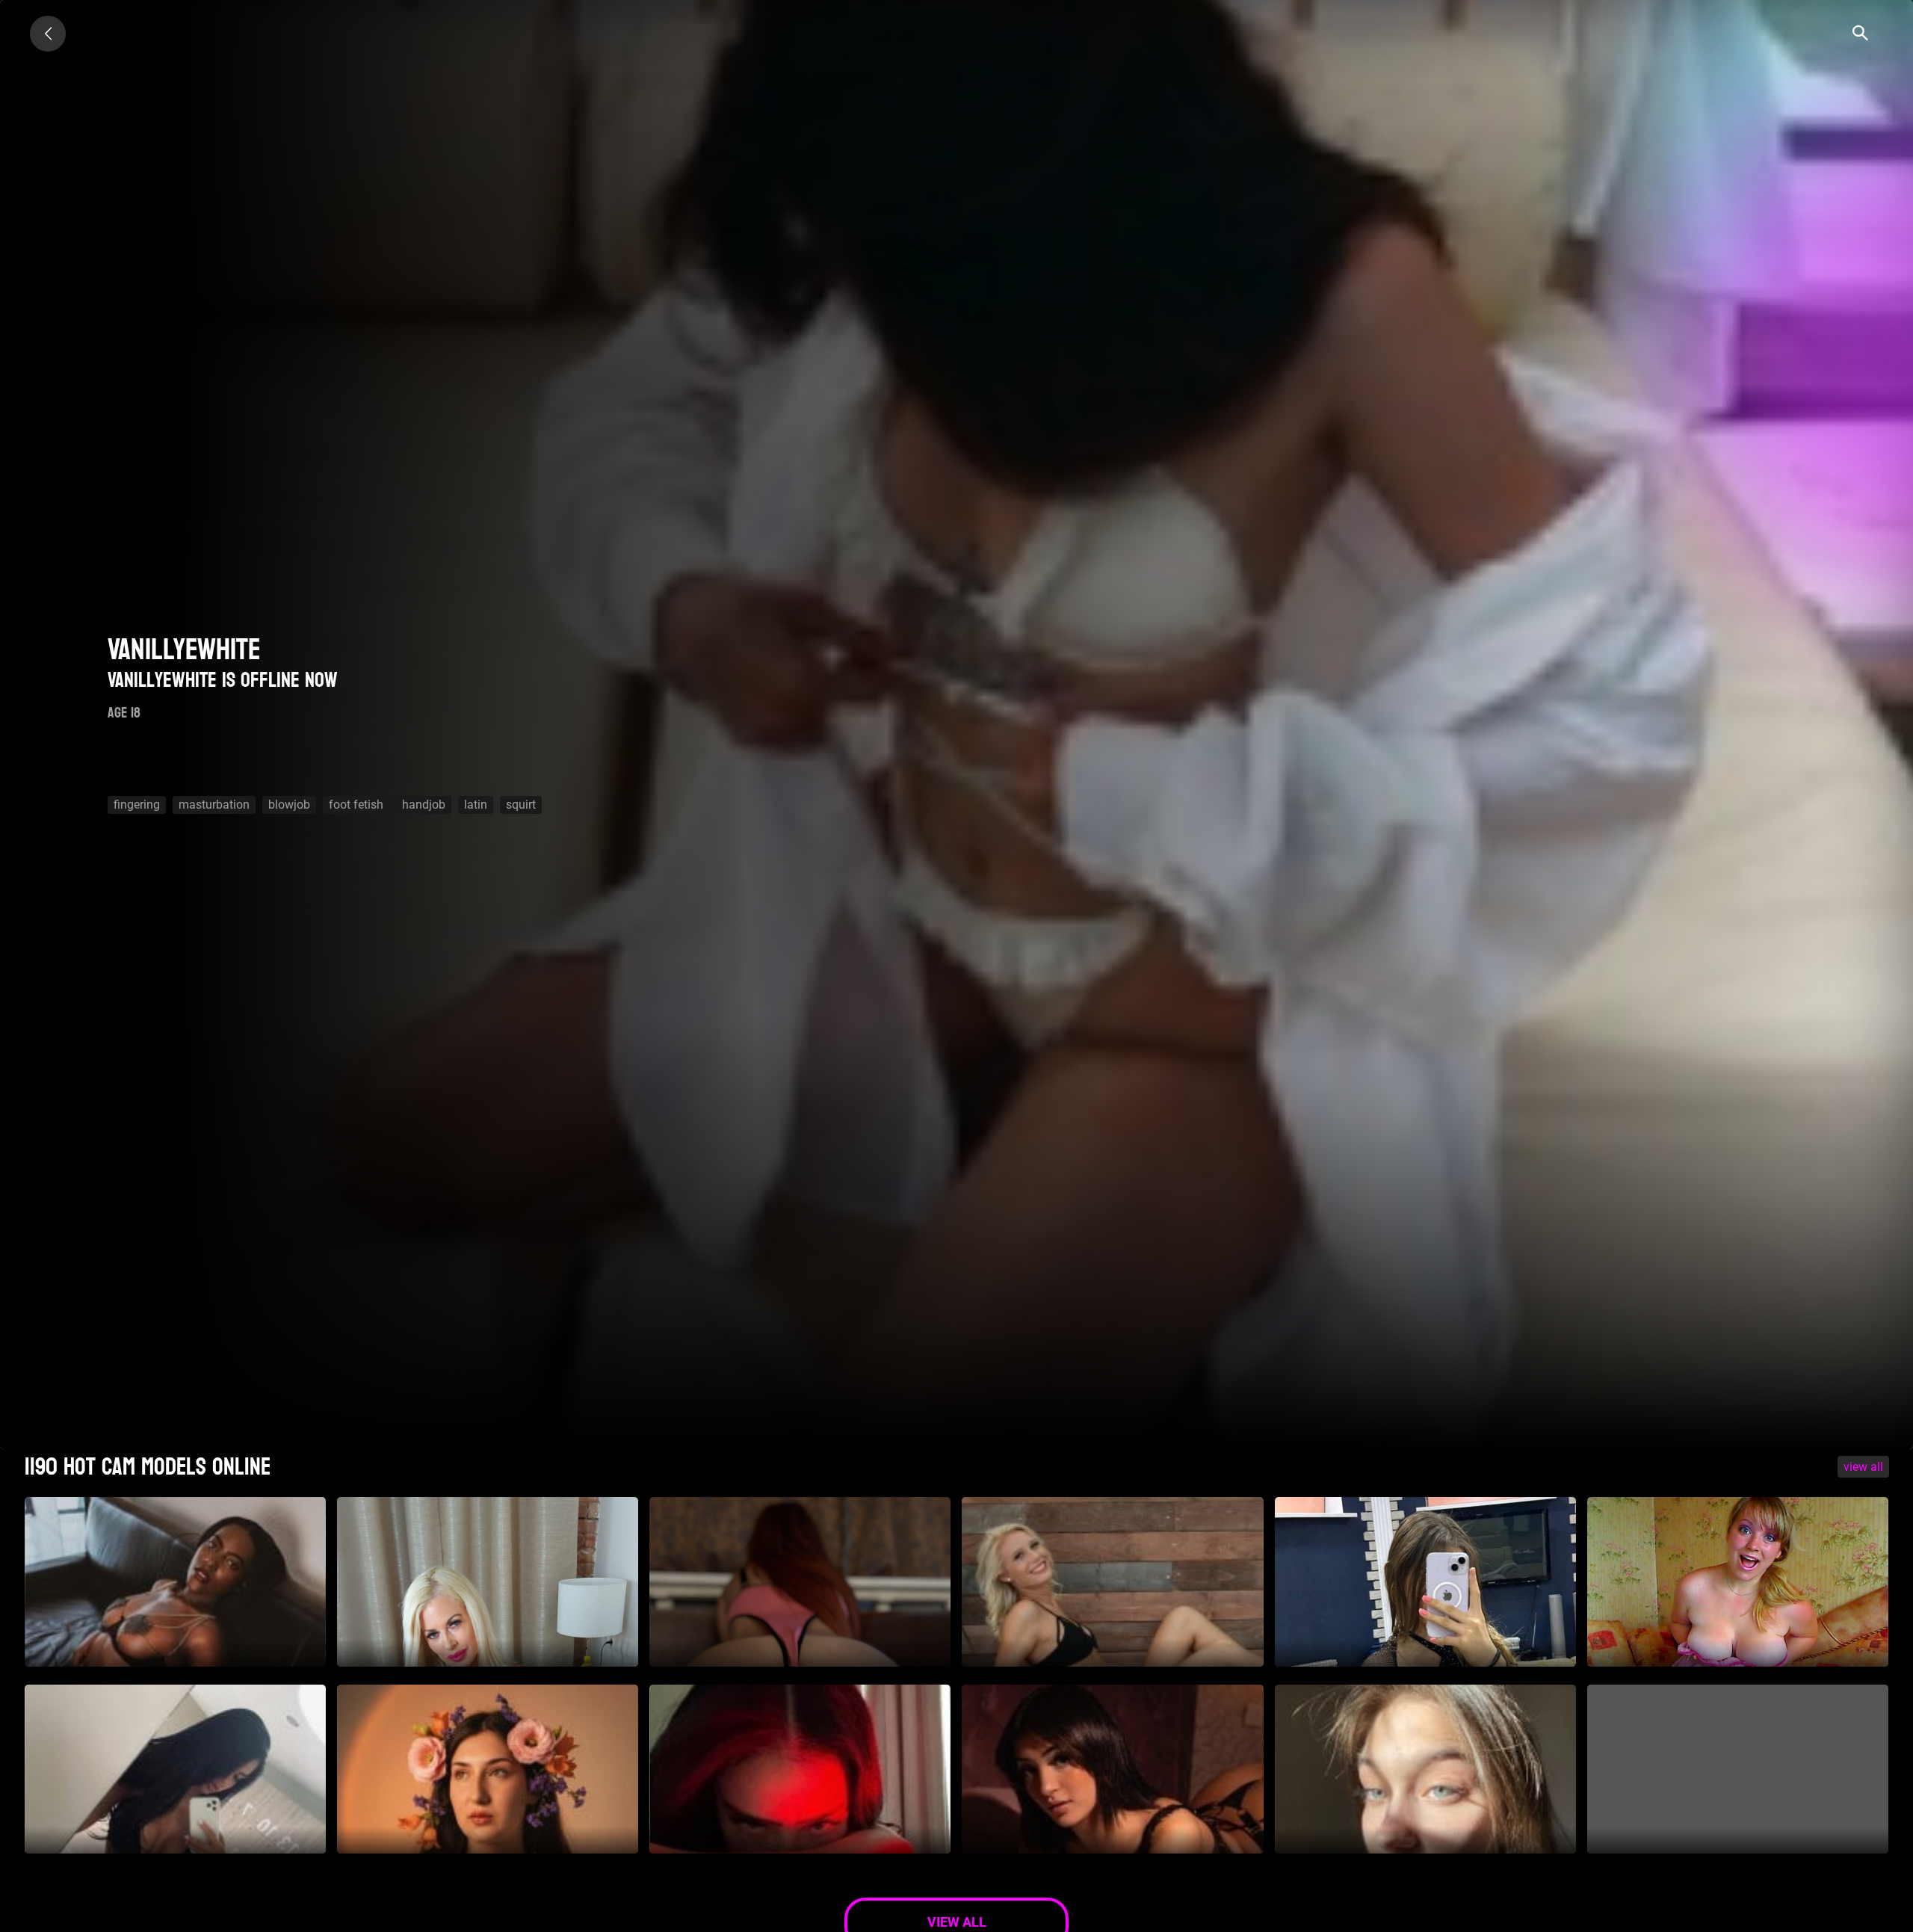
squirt (521, 805)
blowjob (289, 805)
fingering (137, 805)
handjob (424, 805)
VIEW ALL (1863, 1467)
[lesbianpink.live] (48, 34)
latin (476, 805)
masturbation (214, 805)
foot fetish (356, 805)
